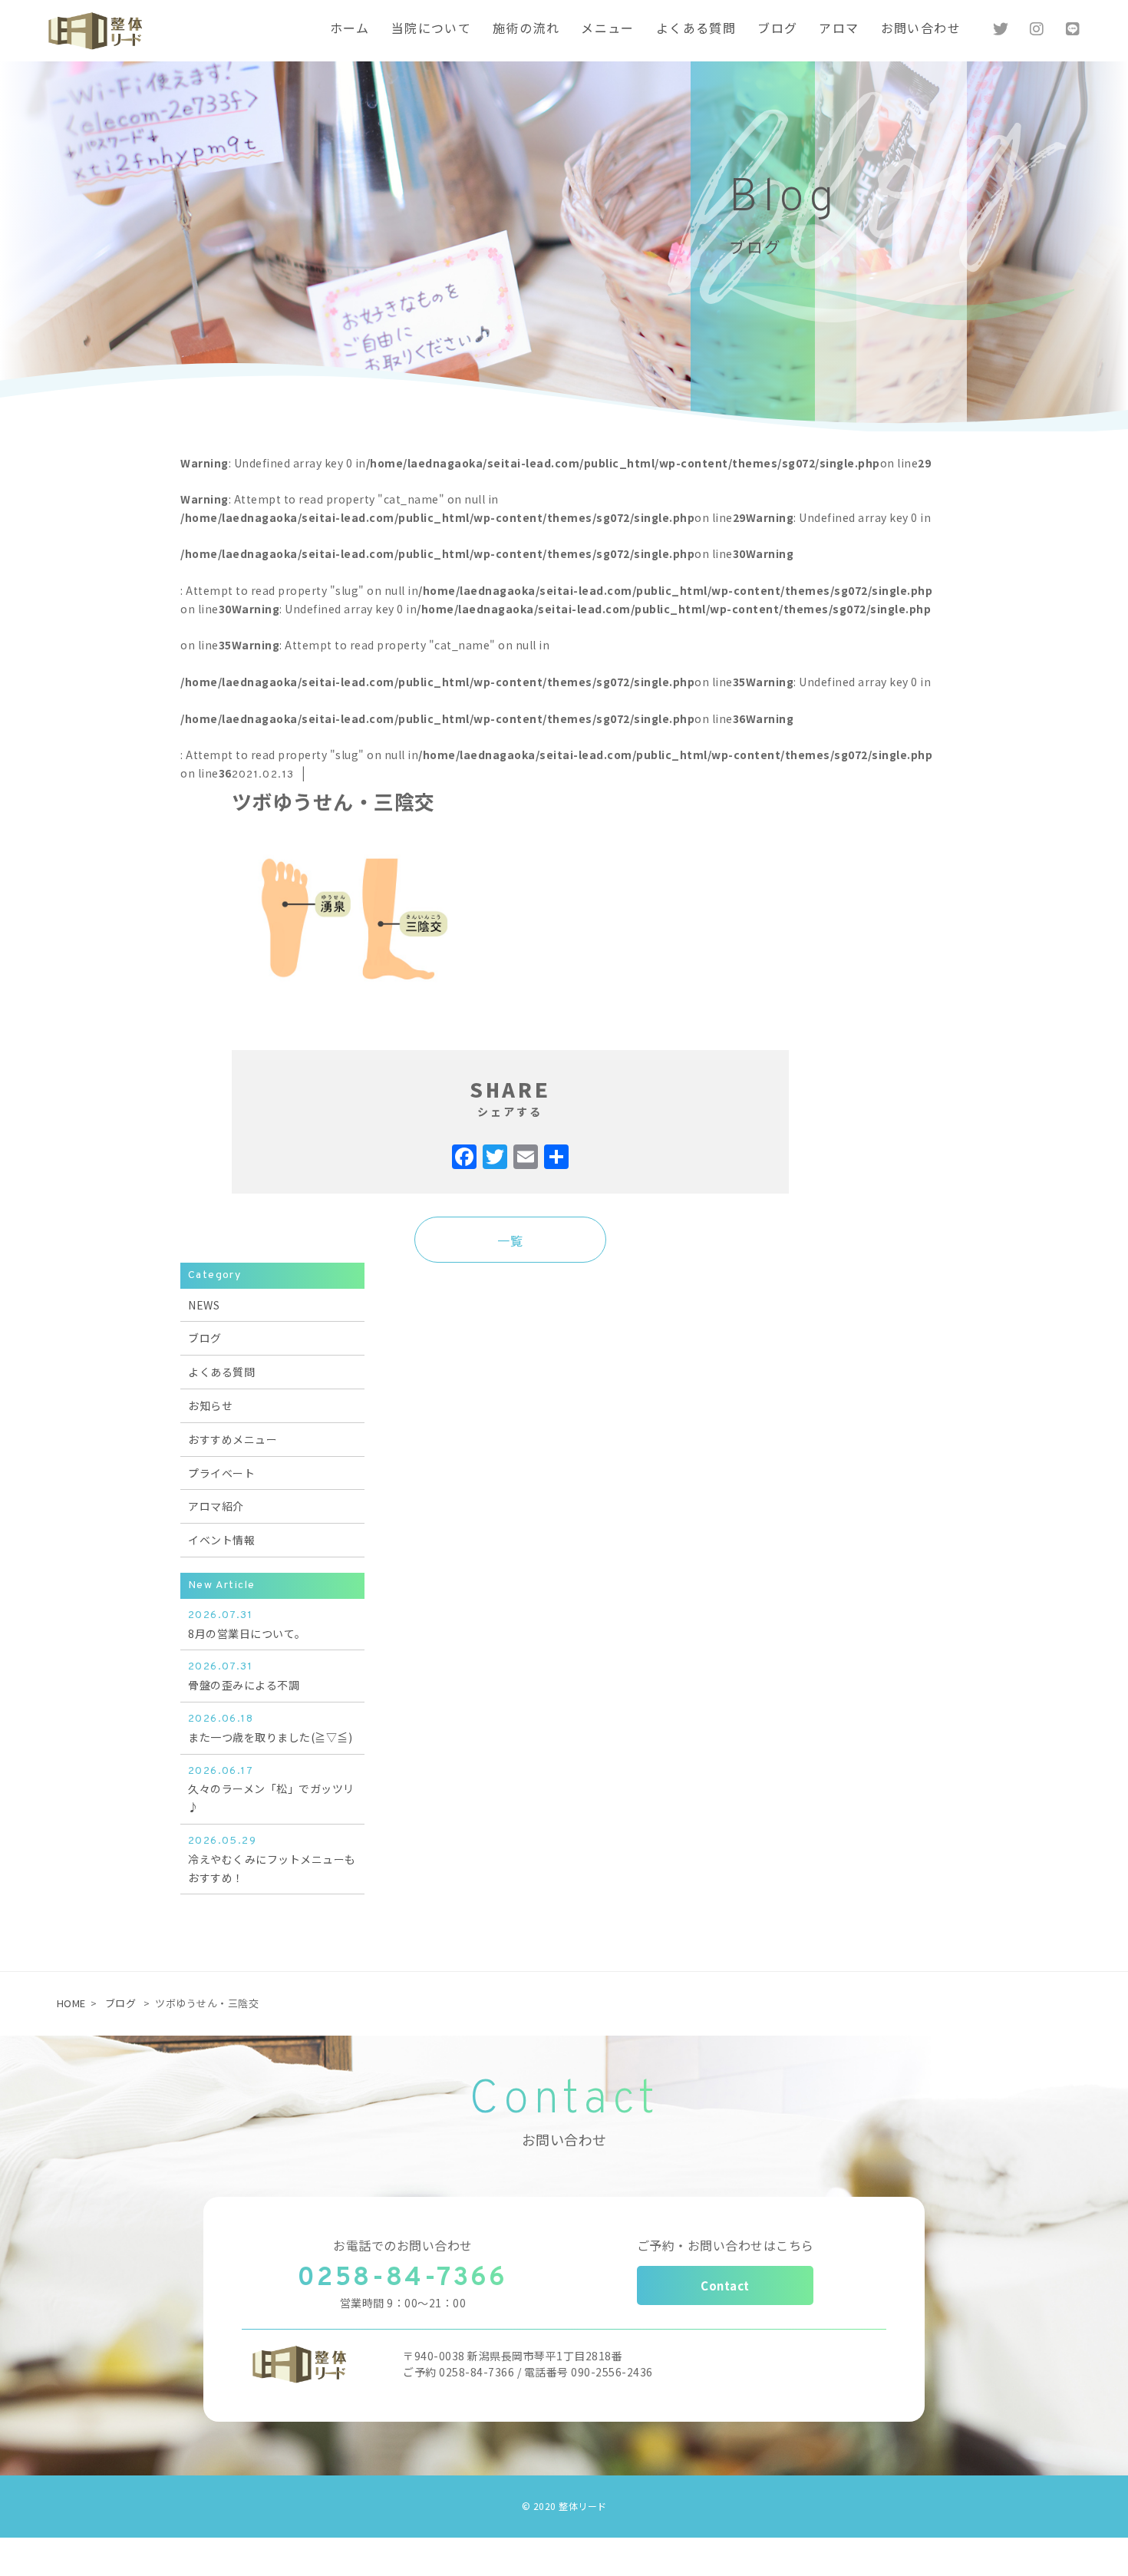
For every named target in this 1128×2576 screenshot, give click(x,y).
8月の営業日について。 (247, 1625)
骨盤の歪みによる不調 (244, 1676)
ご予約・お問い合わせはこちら (726, 2245)
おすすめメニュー (233, 1439)
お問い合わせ (921, 30)
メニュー (608, 30)
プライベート (221, 1473)
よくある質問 (696, 30)
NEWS (204, 1305)
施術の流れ (526, 30)
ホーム (350, 30)
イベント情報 (221, 1540)
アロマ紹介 (216, 1506)
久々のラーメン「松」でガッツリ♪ (271, 1790)
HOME (71, 2003)
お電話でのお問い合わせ (403, 2245)
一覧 (510, 1240)
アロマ (839, 30)
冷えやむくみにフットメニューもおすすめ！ (272, 1860)
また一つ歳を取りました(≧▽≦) (270, 1729)
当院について (431, 30)
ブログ (777, 30)
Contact (725, 2285)
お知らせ (210, 1405)
